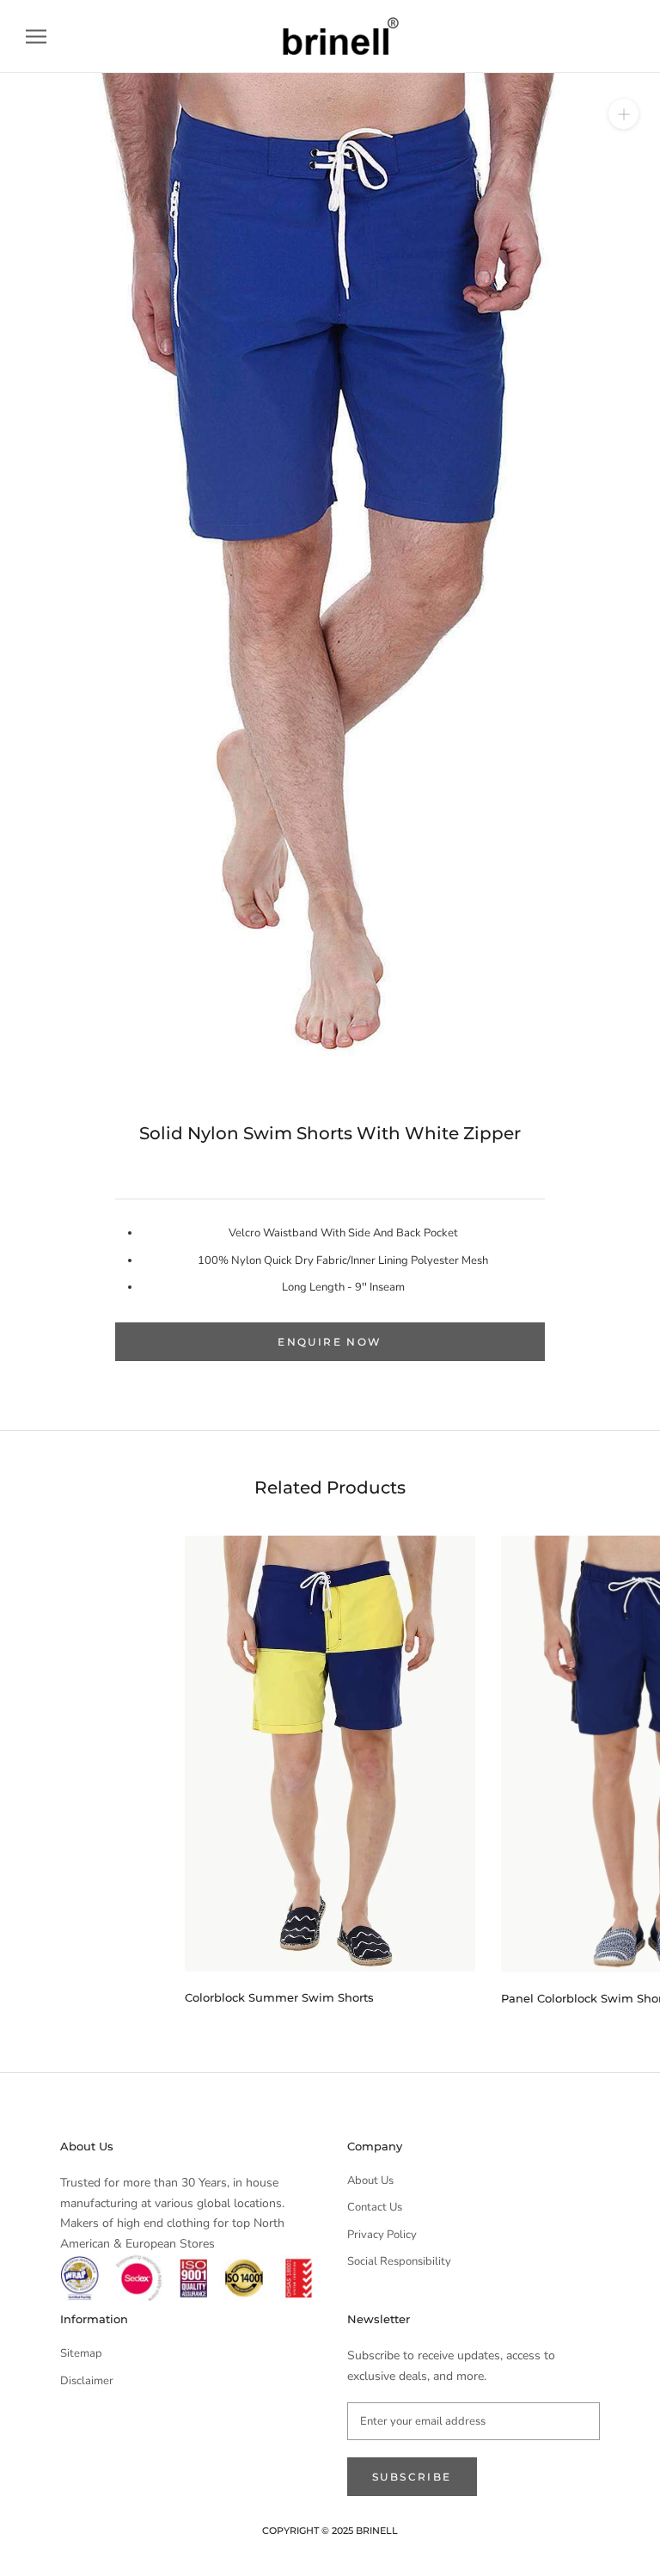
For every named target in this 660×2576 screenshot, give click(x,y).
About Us (370, 2180)
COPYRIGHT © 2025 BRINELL (330, 2530)
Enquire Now (330, 1342)
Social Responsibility (399, 2261)
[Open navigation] (36, 37)
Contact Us (375, 2207)
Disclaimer (87, 2381)
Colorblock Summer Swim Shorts (279, 1997)
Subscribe (412, 2477)
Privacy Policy (382, 2235)
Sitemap (81, 2353)
